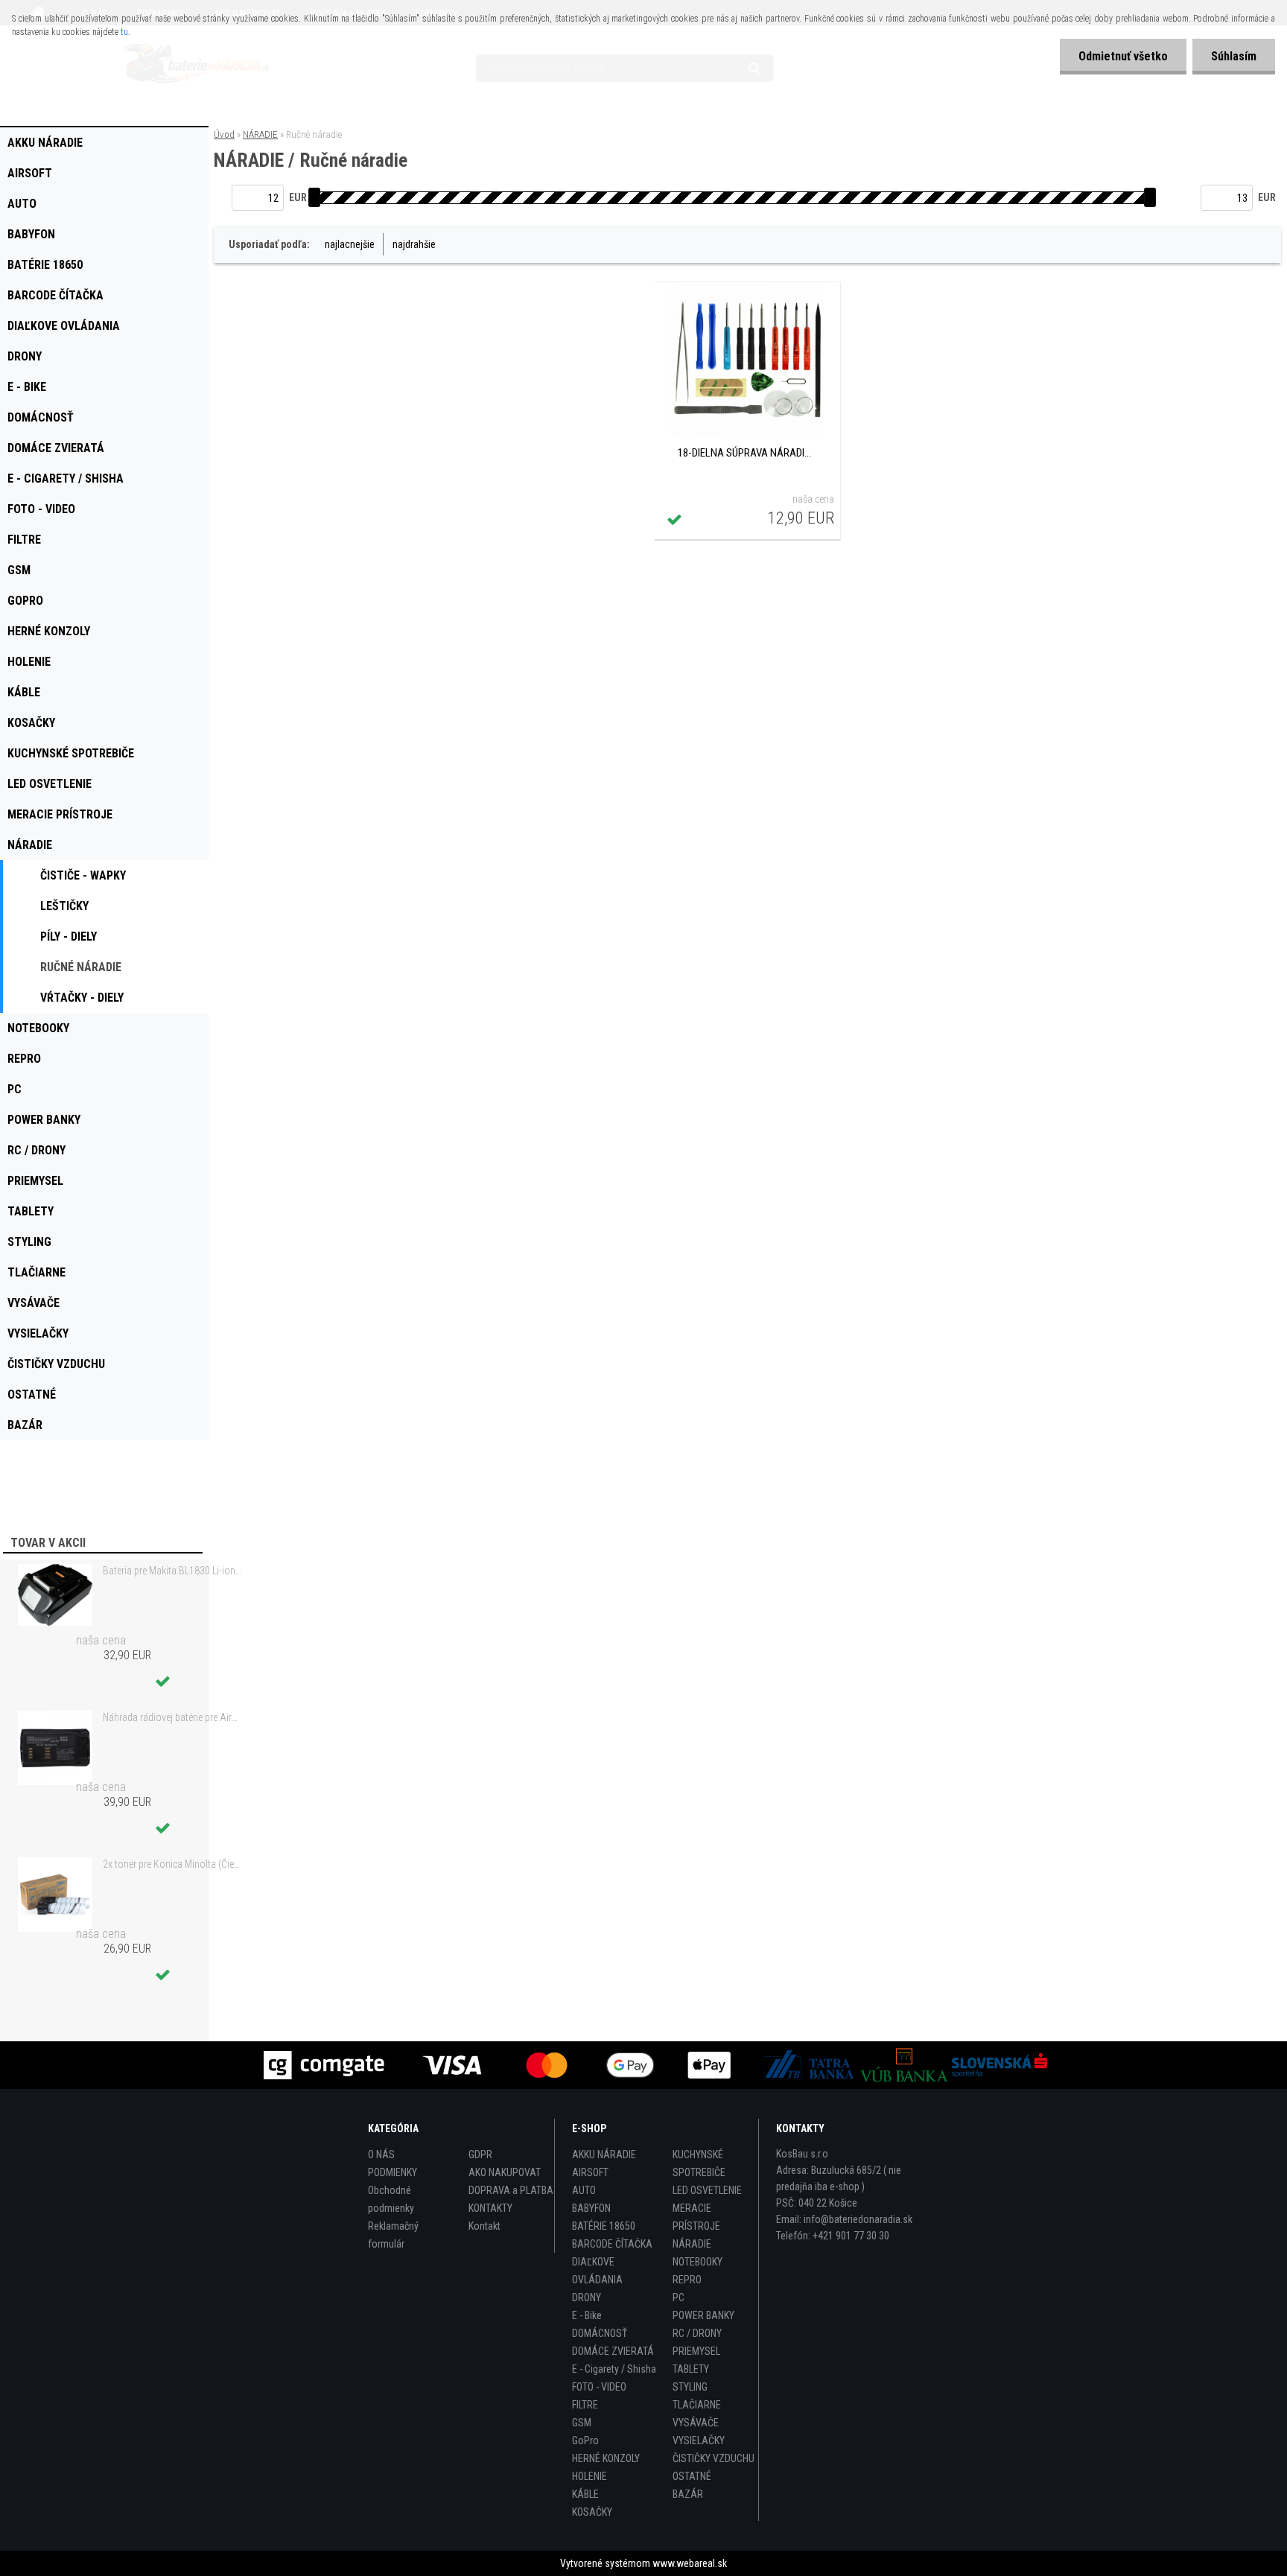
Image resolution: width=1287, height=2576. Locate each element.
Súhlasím (1234, 56)
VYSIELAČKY (699, 2440)
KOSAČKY (592, 2512)
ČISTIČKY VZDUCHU (714, 2458)
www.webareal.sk (690, 2563)
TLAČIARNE (697, 2405)
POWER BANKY (703, 2315)
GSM (582, 2423)
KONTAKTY (490, 2208)
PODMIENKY (393, 2172)
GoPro (585, 2440)
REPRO (687, 2280)
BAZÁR (688, 2494)
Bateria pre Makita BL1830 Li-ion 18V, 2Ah (172, 1571)
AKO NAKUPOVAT (505, 2172)
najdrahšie (414, 244)
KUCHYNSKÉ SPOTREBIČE (699, 2163)
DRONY (587, 2297)
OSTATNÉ (692, 2476)
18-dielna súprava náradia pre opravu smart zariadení (747, 453)
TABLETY (691, 2369)
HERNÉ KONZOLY (606, 2458)
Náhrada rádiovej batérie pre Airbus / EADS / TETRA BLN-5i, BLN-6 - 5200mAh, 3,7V (172, 1717)
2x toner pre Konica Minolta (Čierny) (172, 1864)
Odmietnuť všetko (1123, 56)
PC (679, 2297)
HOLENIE (590, 2476)
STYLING (690, 2387)
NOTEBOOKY (697, 2262)
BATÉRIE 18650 (604, 2226)
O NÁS (381, 2154)
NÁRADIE (260, 134)
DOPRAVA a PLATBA (511, 2190)
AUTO (584, 2190)
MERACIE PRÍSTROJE (696, 2217)
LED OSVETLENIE (707, 2190)
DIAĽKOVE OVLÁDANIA (597, 2271)
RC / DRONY (697, 2333)
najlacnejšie (350, 244)
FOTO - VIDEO (599, 2387)
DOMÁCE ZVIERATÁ (613, 2351)
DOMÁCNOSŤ (600, 2333)
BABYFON (591, 2208)
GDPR (480, 2154)
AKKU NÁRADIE (604, 2154)
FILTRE (585, 2405)
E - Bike (587, 2315)
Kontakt (484, 2226)
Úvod (224, 134)
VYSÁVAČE (696, 2423)
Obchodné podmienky (391, 2199)
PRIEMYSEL (696, 2351)
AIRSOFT (590, 2172)
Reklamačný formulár (393, 2235)
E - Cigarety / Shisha (614, 2369)
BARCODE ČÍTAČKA (612, 2244)
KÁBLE (585, 2494)
